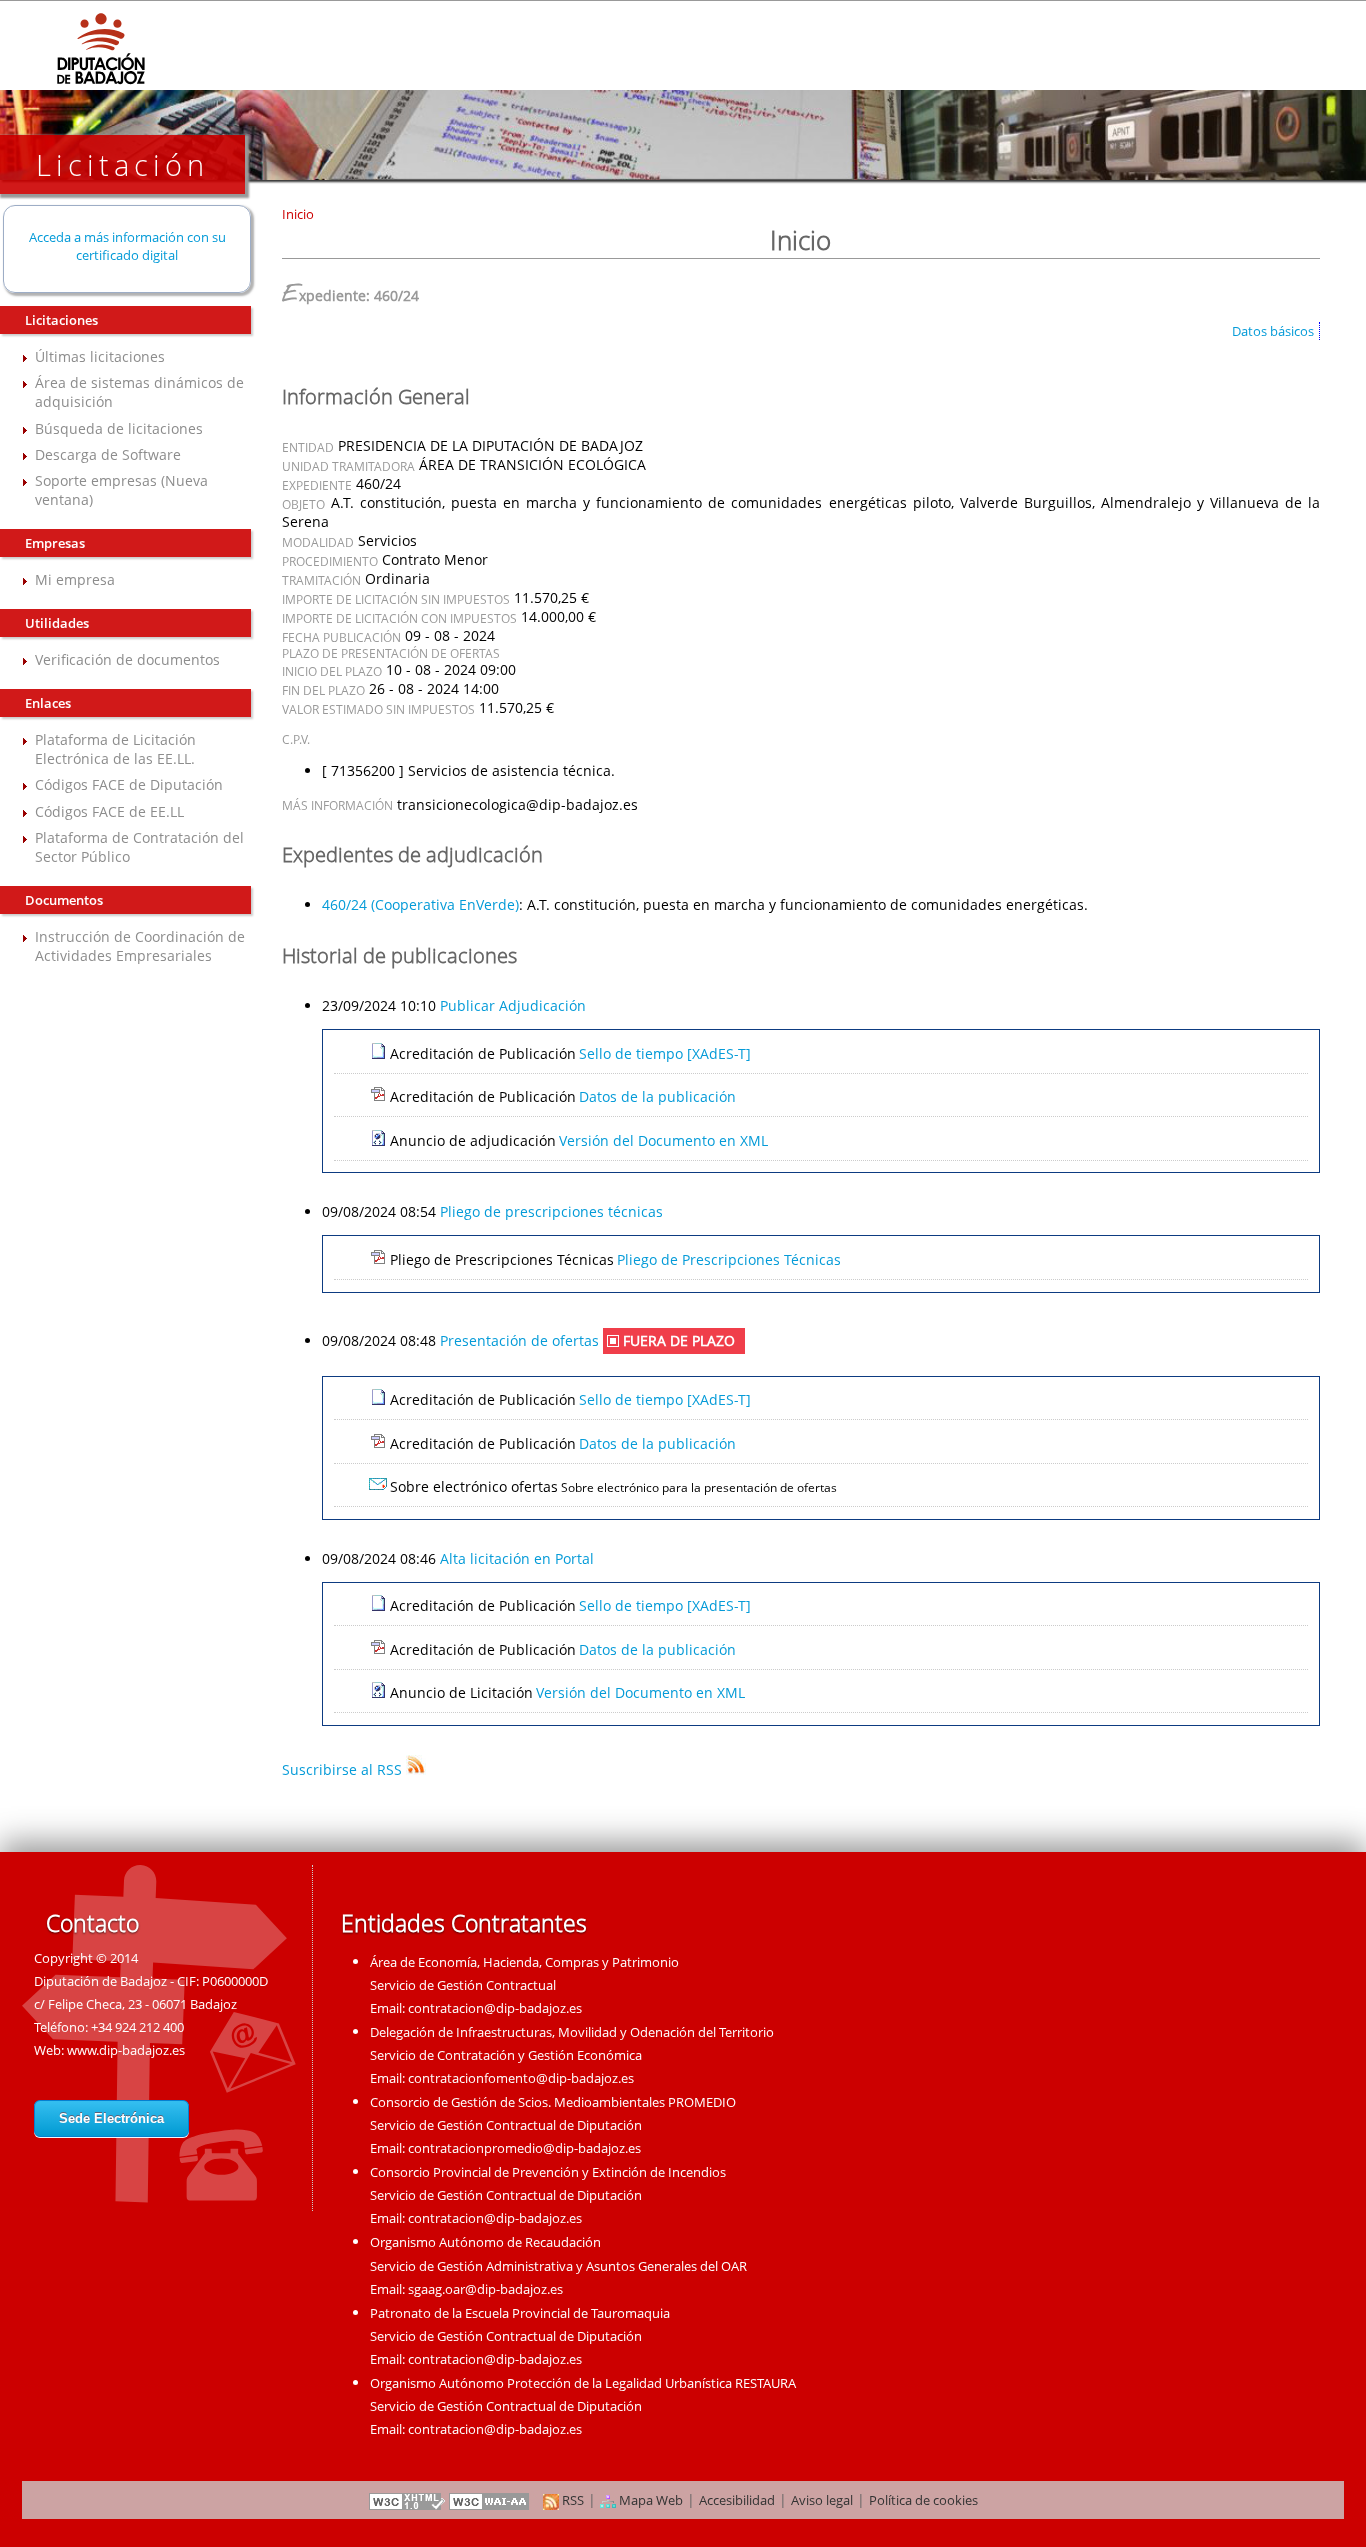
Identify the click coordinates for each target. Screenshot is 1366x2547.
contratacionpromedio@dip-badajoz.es (524, 2148)
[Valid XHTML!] (407, 2500)
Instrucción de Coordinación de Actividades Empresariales (140, 946)
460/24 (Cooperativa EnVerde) (420, 904)
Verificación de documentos (127, 659)
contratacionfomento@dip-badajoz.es (521, 2078)
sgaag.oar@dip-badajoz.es (485, 2289)
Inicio (298, 214)
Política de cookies (923, 2500)
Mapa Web (649, 2500)
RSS (571, 2500)
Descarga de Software (108, 454)
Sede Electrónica (111, 2118)
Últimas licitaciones (100, 356)
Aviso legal (822, 2500)
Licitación (122, 164)
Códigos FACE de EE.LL (109, 811)
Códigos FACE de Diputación (129, 784)
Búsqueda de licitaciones (119, 428)
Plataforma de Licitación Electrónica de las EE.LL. (115, 749)
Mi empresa (75, 579)
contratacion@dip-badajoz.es (495, 2008)
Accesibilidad (737, 2500)
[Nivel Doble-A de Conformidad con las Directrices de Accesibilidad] (490, 2500)
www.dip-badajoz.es (126, 2050)
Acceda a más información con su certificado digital (127, 246)
